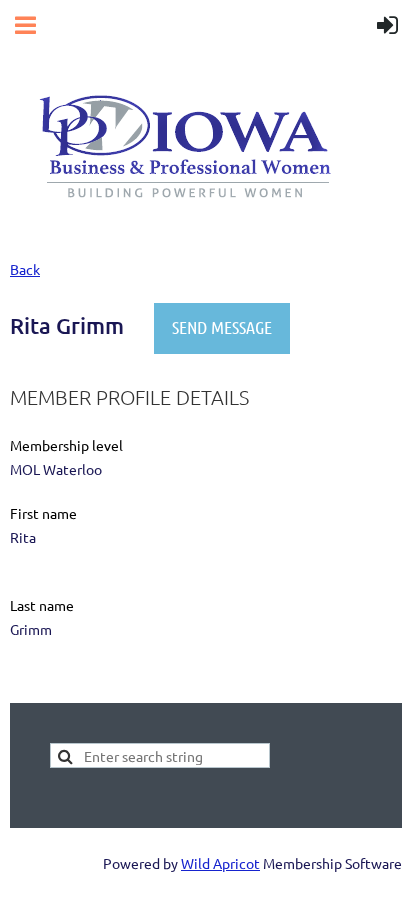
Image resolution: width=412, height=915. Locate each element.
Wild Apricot (220, 863)
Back (25, 269)
